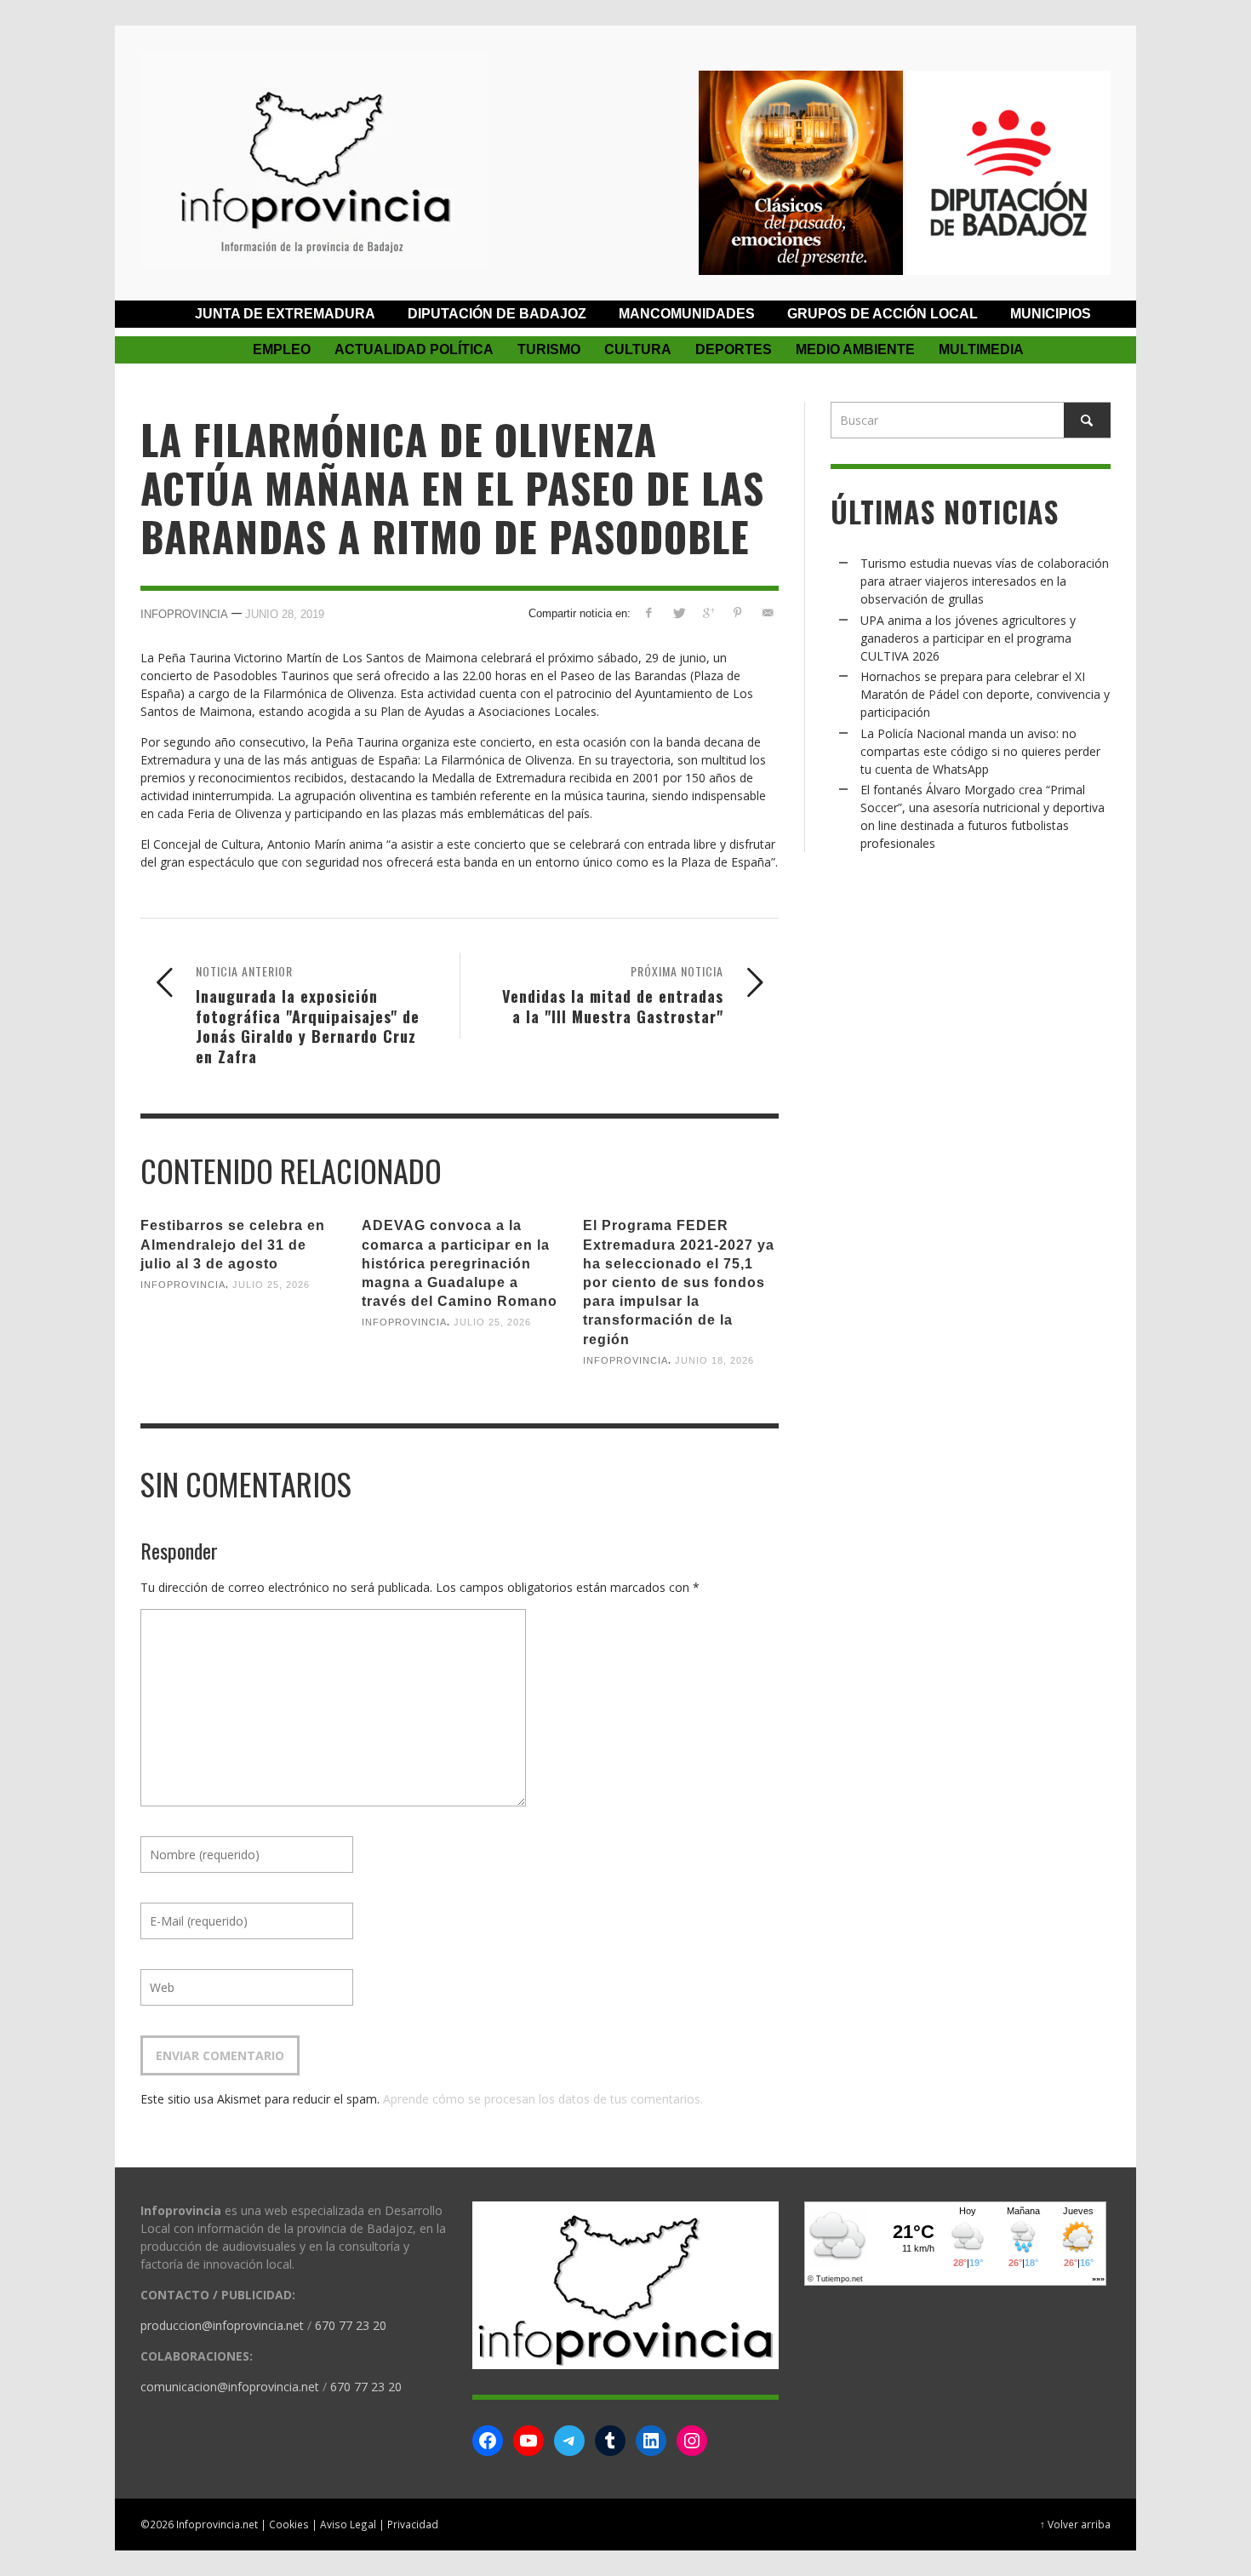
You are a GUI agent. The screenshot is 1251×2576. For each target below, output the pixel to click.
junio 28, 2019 (285, 614)
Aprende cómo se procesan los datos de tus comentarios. (543, 2099)
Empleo (282, 349)
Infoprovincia (184, 614)
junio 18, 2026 (714, 1360)
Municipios (1051, 314)
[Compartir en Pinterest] (737, 613)
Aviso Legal (348, 2524)
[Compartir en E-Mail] (767, 613)
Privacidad (413, 2524)
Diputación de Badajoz (497, 314)
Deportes (734, 349)
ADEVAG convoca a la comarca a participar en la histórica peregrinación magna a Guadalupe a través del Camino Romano (460, 1263)
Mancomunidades (687, 314)
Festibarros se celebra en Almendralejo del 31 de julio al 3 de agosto (233, 1244)
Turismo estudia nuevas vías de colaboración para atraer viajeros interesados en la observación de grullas (985, 581)
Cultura (638, 349)
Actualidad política (414, 349)
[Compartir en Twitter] (679, 613)
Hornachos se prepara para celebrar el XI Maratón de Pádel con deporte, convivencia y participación (985, 694)
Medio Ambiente (855, 349)
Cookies (289, 2524)
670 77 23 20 (351, 2325)
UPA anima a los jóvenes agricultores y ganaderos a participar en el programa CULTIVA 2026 (968, 638)
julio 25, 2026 (271, 1285)
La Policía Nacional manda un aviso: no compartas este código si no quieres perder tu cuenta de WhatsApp (980, 751)
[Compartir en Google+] (708, 613)
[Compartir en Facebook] (649, 613)
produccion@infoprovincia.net (222, 2325)
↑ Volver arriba (1075, 2524)
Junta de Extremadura (285, 314)
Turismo (549, 349)
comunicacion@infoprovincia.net (230, 2387)
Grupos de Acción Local (883, 314)
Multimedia (981, 349)
